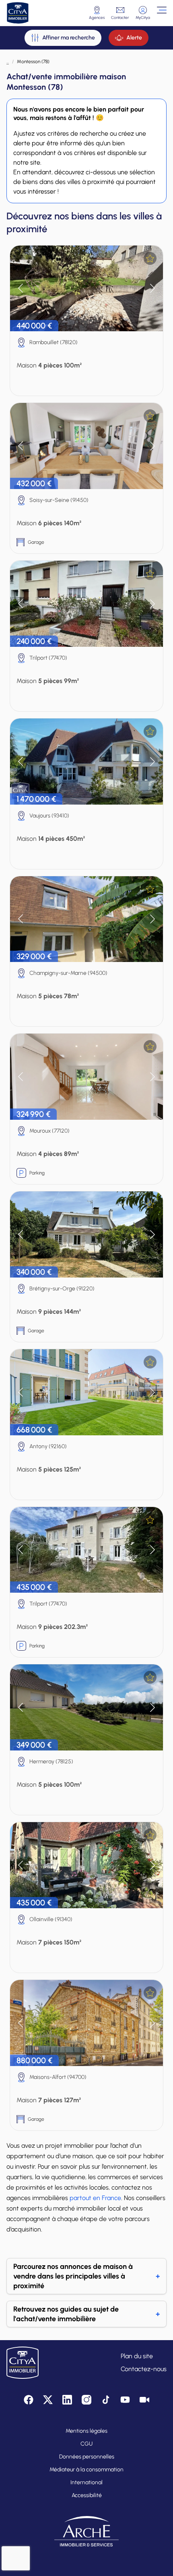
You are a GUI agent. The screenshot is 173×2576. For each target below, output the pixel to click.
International (86, 2482)
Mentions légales (86, 2431)
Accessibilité (87, 2495)
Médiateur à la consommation (86, 2470)
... (8, 62)
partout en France (95, 2198)
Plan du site (137, 2356)
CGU (86, 2444)
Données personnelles (87, 2457)
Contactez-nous (144, 2369)
